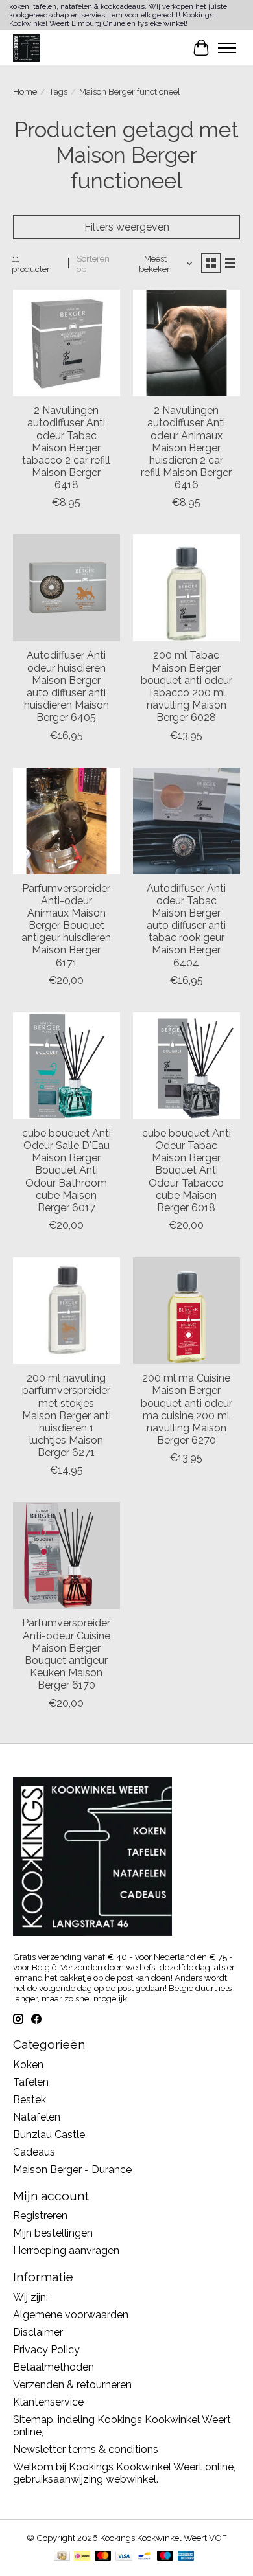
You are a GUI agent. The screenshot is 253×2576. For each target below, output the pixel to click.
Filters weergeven (127, 227)
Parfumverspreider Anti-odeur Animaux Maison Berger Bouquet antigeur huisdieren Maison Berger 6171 (66, 926)
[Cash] (62, 2557)
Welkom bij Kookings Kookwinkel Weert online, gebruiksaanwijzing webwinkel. (124, 2473)
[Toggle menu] (227, 48)
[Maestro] (165, 2557)
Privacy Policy (46, 2350)
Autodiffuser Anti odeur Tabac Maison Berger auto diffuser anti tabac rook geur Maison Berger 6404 (186, 926)
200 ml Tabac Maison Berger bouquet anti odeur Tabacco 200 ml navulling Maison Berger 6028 (187, 686)
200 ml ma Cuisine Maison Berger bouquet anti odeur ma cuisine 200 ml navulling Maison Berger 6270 (187, 1409)
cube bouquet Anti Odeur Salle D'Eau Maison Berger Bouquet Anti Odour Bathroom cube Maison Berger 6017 (66, 1170)
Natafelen (37, 2117)
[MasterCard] (103, 2557)
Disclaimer (38, 2332)
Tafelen (31, 2082)
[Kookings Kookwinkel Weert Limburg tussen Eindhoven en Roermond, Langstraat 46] (26, 48)
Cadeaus (34, 2152)
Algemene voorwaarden (71, 2315)
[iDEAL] (82, 2557)
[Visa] (124, 2557)
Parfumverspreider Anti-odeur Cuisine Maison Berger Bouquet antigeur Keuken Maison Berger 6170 (66, 1654)
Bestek (30, 2100)
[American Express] (186, 2557)
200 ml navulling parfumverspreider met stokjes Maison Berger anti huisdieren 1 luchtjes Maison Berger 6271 (66, 1415)
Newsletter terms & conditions (86, 2449)
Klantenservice (48, 2402)
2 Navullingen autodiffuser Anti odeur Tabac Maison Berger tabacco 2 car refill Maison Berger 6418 (66, 448)
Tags (58, 91)
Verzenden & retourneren (72, 2385)
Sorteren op (93, 264)
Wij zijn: (30, 2297)
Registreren (40, 2216)
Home (25, 91)
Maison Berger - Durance (72, 2170)
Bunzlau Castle (49, 2135)
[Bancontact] (144, 2557)
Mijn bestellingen (53, 2233)
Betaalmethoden (54, 2367)
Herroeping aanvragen (66, 2251)
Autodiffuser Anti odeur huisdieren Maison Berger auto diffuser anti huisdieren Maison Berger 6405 (66, 686)
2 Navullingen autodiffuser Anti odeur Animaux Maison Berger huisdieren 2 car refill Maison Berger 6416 (186, 448)
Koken (28, 2065)
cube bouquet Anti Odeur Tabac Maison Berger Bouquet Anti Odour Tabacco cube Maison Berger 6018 (187, 1170)
